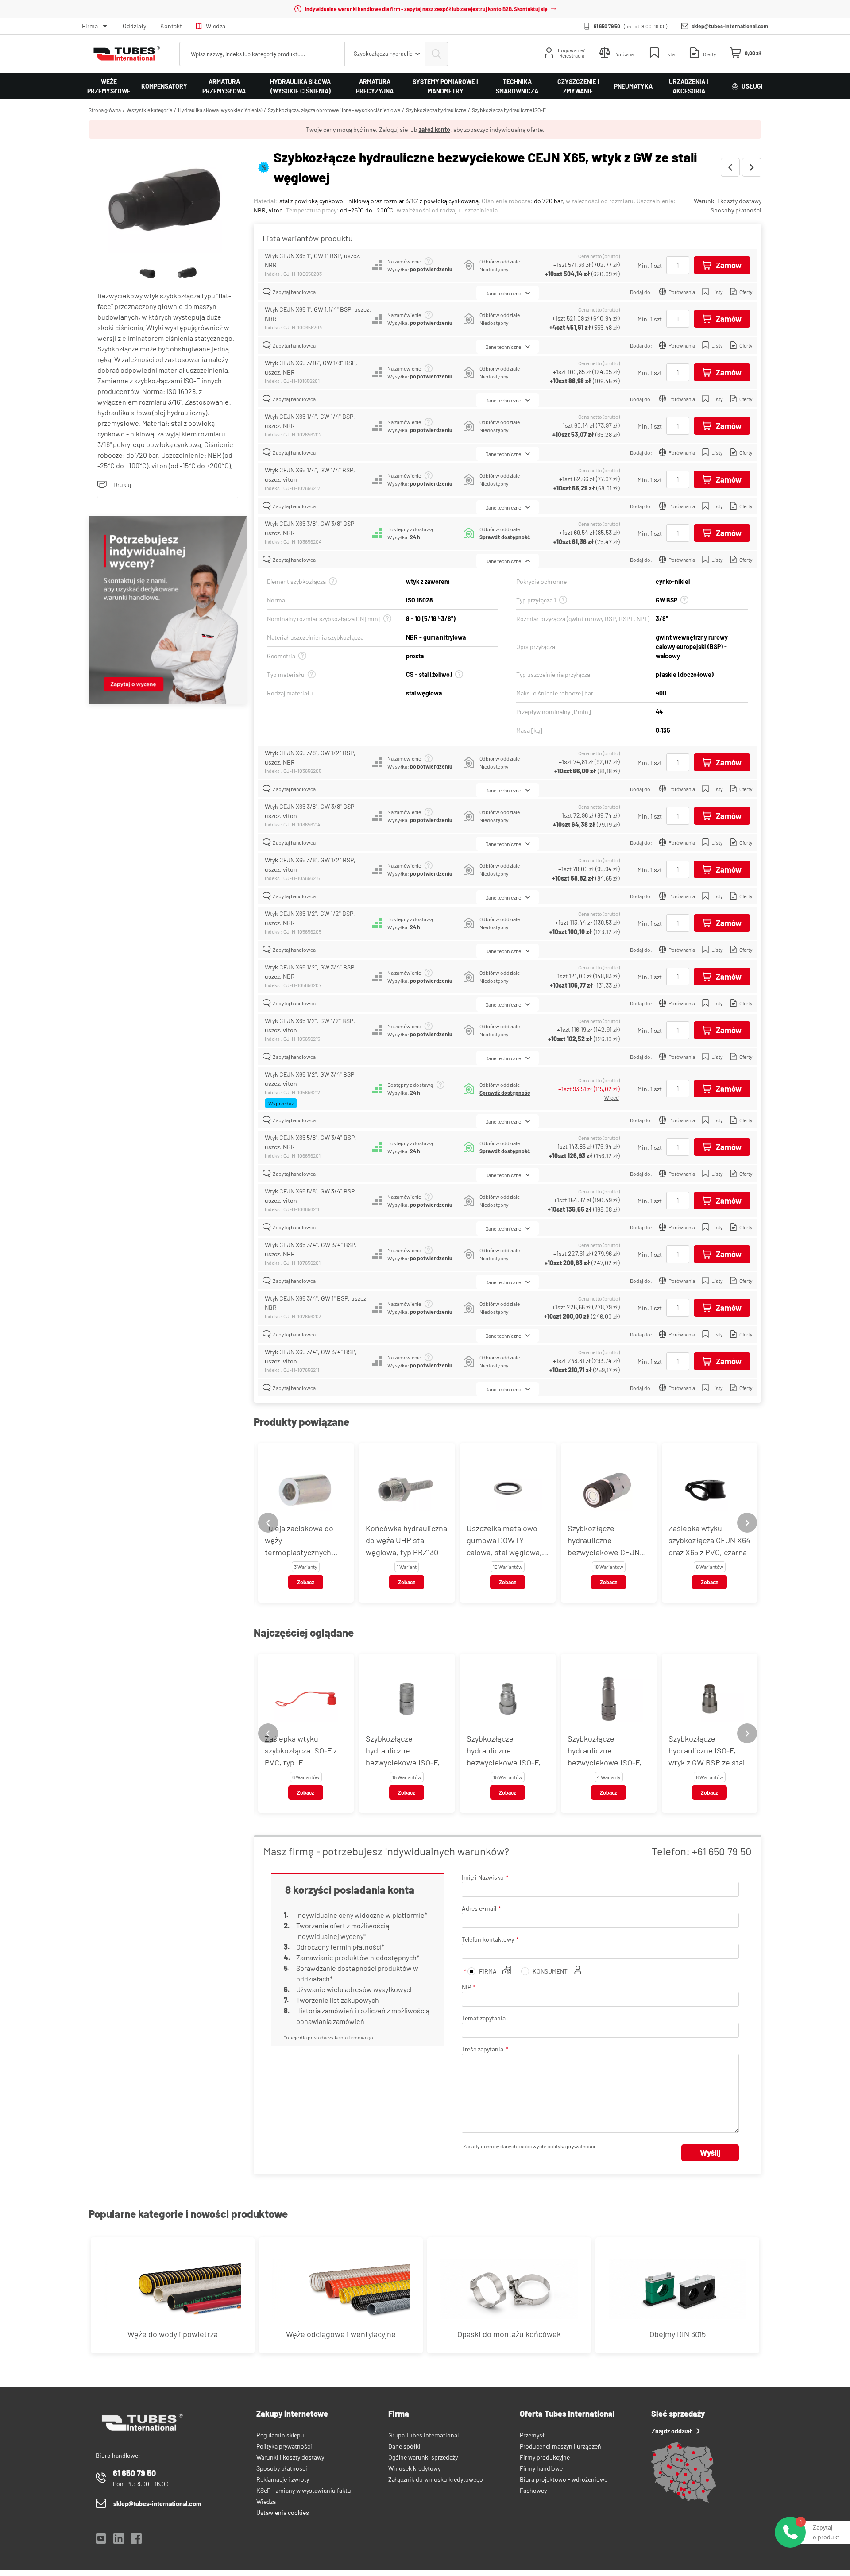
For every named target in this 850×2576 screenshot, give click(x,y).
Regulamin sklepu (280, 2435)
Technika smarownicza (517, 86)
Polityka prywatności (284, 2446)
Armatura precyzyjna (375, 86)
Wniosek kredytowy (414, 2468)
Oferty (746, 292)
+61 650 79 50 (722, 1851)
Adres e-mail (479, 1908)
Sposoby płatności (736, 210)
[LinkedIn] (119, 2541)
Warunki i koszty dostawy (728, 201)
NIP (466, 1987)
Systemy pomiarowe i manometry (445, 86)
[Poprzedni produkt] (730, 167)
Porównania (682, 292)
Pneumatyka (633, 86)
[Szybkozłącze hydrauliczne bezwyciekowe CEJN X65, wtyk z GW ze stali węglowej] (168, 201)
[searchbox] (262, 54)
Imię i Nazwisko (483, 1877)
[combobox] (385, 54)
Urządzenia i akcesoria (689, 86)
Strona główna (105, 110)
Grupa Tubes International (423, 2435)
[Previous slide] (268, 1523)
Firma (90, 26)
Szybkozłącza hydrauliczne (436, 110)
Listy (717, 292)
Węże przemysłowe (109, 86)
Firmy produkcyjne (545, 2457)
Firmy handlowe (541, 2468)
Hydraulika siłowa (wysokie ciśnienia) (300, 86)
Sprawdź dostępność (505, 537)
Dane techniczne (503, 293)
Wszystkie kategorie (149, 110)
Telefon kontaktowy (488, 1939)
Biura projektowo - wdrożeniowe (564, 2479)
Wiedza (216, 26)
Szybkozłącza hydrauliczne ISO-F (509, 110)
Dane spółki (404, 2446)
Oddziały (134, 26)
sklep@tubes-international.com (730, 26)
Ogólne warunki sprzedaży (423, 2457)
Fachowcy (533, 2490)
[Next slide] (747, 1523)
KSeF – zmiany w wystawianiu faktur (305, 2490)
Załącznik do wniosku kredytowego (436, 2479)
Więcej (612, 1097)
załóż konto (435, 129)
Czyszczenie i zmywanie (578, 86)
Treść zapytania (483, 2049)
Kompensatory (164, 86)
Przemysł (532, 2435)
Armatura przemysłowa (224, 86)
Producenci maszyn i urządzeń (560, 2446)
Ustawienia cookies (283, 2512)
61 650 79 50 (607, 26)
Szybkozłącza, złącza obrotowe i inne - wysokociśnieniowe (334, 110)
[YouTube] (101, 2541)
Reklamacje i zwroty (283, 2479)
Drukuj (122, 485)
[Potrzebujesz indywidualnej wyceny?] (168, 611)
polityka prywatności (571, 2146)
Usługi (752, 86)
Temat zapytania (484, 2018)
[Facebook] (136, 2541)
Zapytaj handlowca (294, 292)
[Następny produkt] (752, 167)
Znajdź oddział (672, 2431)
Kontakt (171, 26)
